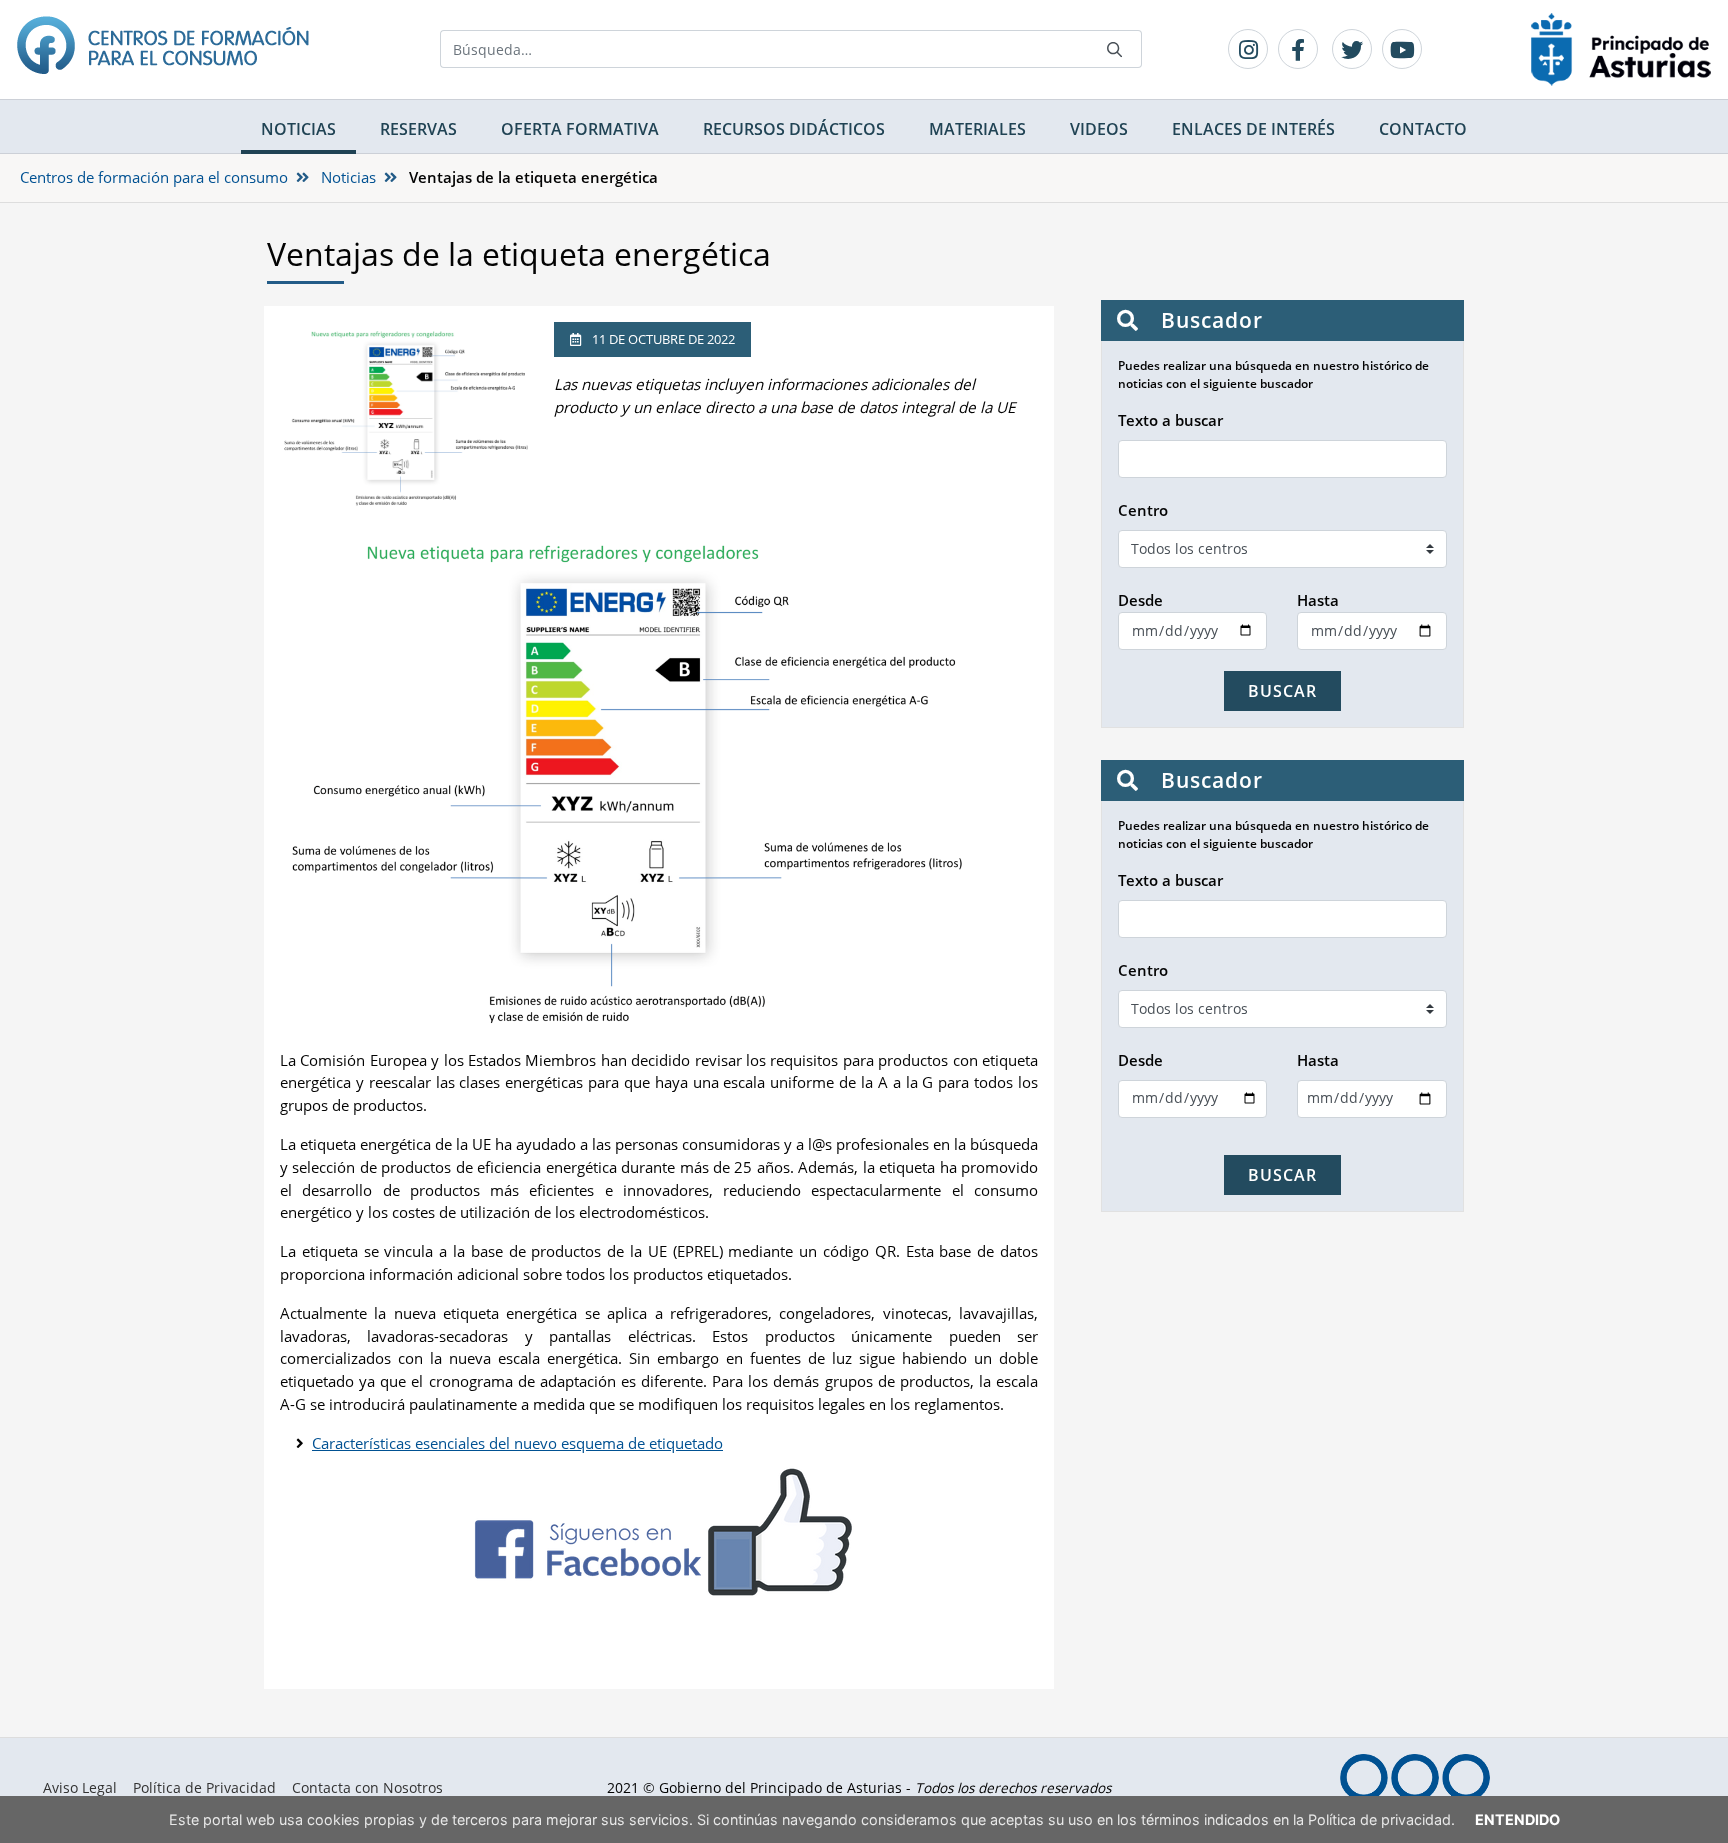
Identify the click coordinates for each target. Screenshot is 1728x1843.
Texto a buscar (1170, 420)
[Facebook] (1298, 49)
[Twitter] (1352, 49)
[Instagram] (1248, 49)
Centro (1143, 510)
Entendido (1517, 1819)
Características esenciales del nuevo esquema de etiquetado (517, 1443)
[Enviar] (1115, 49)
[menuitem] (80, 1788)
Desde (1140, 600)
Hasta (1318, 600)
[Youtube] (1402, 49)
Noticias (348, 177)
